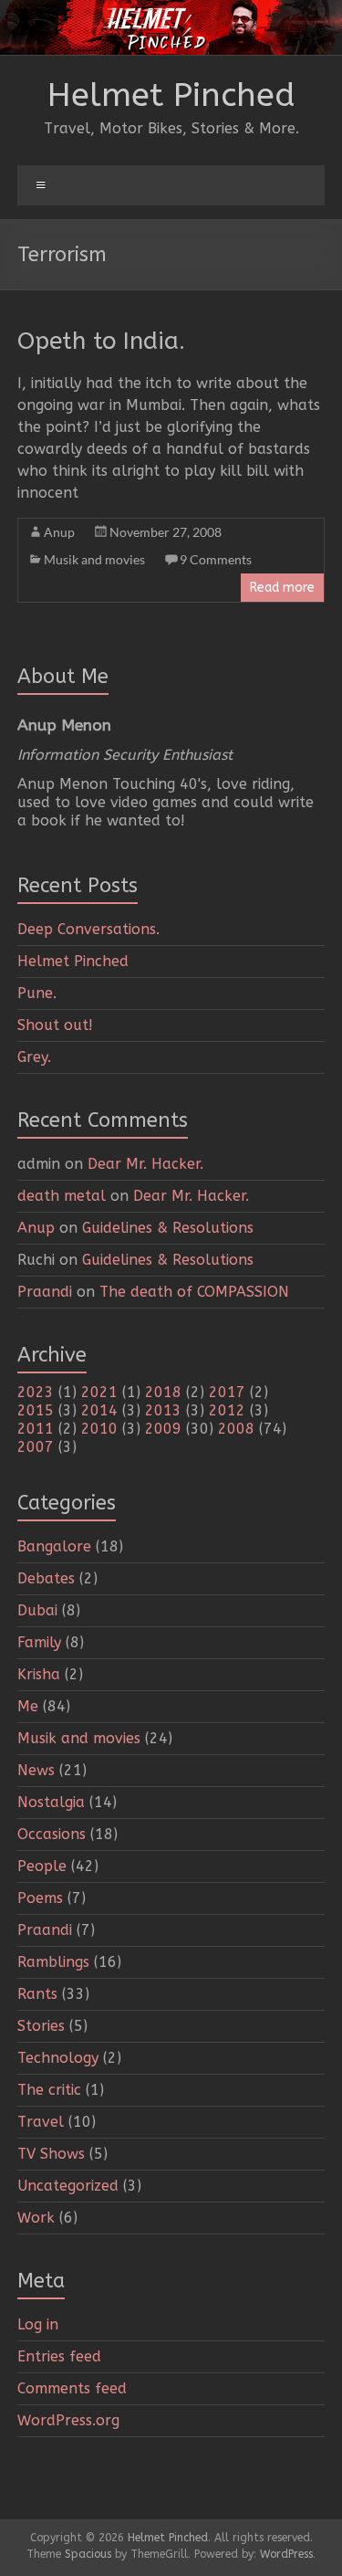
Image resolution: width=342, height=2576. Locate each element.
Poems (40, 1898)
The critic (49, 2090)
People (42, 1866)
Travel (41, 2122)
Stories (41, 2026)
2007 (36, 1447)
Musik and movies (94, 559)
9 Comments (216, 559)
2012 (227, 1410)
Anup (59, 532)
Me (28, 1706)
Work (36, 2218)
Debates (46, 1578)
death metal (62, 1196)
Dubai (37, 1610)
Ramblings (53, 1962)
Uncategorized (68, 2186)
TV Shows (51, 2154)
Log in (38, 2324)
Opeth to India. (101, 341)
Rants (37, 1994)
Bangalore (54, 1546)
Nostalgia (51, 1802)
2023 (36, 1392)
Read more (282, 588)
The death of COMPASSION (194, 1292)
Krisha (39, 1674)
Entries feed (59, 2356)
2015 (36, 1410)
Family (39, 1642)
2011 (36, 1429)
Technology (58, 2058)
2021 (99, 1392)
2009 (163, 1429)
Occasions (52, 1834)
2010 (99, 1429)
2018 (163, 1392)
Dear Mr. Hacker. (145, 1164)
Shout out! (55, 1025)
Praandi (45, 1292)
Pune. (37, 993)
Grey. (34, 1057)
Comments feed (72, 2388)
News (36, 1770)
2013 (163, 1410)
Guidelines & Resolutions (168, 1228)
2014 (99, 1410)
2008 (236, 1429)
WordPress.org (68, 2420)
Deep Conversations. (88, 929)
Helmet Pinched (171, 95)
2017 (227, 1392)
